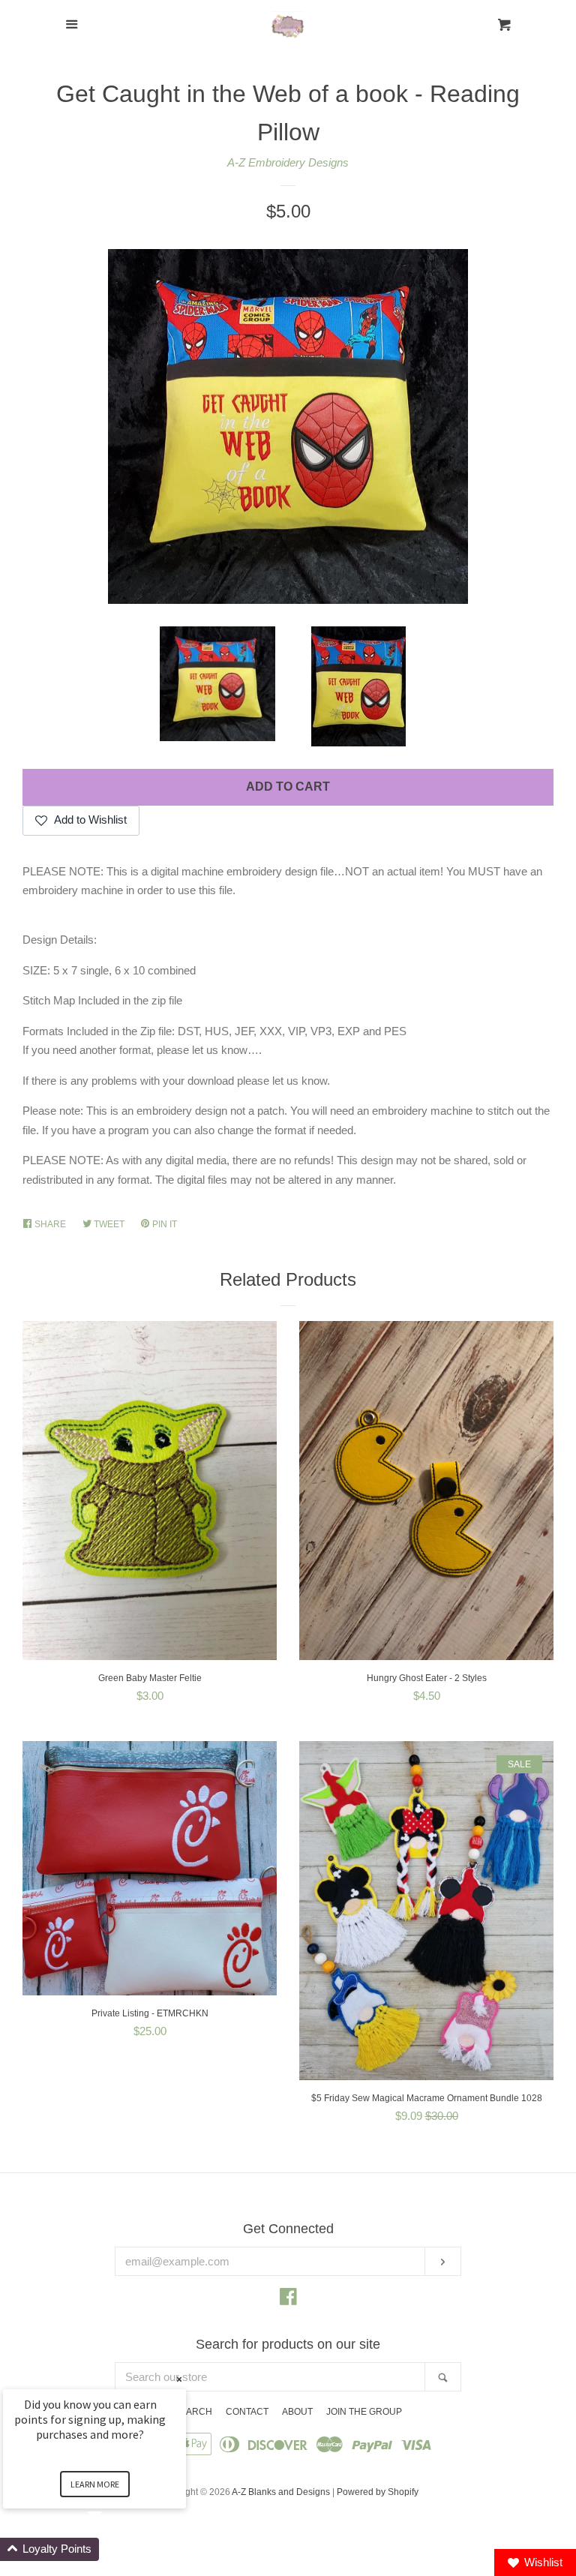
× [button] (179, 2379)
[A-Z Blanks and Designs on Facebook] (288, 2300)
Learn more (95, 2484)
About (297, 2412)
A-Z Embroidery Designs (288, 162)
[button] (112, 2549)
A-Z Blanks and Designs (281, 2492)
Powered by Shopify (378, 2492)
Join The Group (364, 2412)
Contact (247, 2412)
